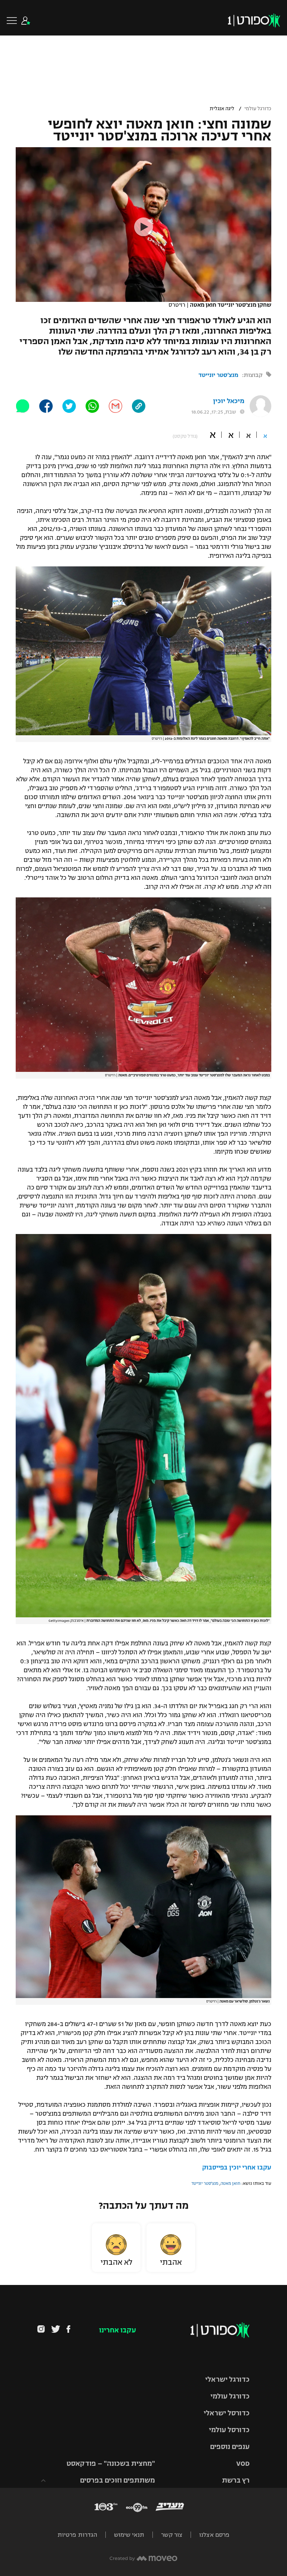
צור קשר (172, 2535)
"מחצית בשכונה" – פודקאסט (111, 2464)
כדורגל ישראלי (227, 2379)
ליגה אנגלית (222, 109)
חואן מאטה (230, 2183)
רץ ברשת (236, 2480)
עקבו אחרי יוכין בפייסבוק (237, 2168)
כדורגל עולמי (258, 109)
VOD (243, 2464)
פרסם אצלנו (214, 2535)
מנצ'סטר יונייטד (218, 375)
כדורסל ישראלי (227, 2413)
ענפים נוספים (230, 2447)
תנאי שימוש (129, 2535)
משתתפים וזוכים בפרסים (118, 2480)
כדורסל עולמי (229, 2430)
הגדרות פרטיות (77, 2535)
